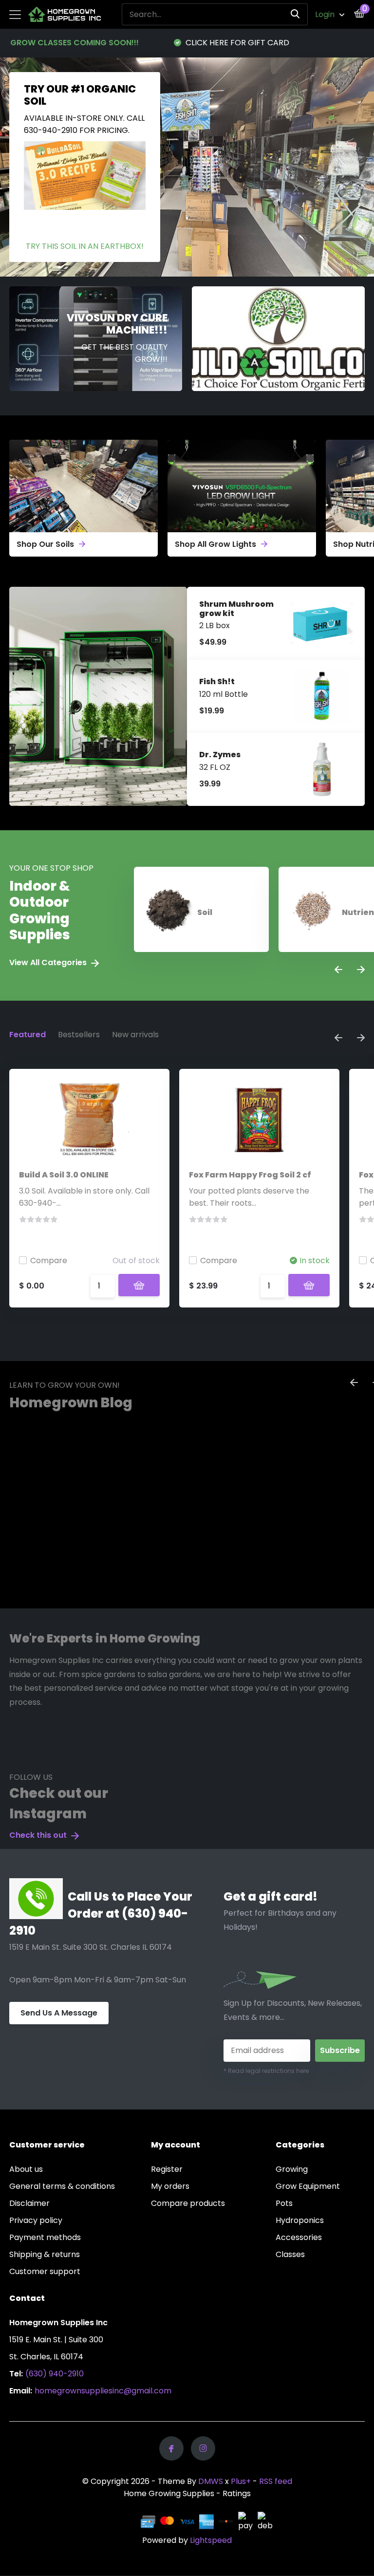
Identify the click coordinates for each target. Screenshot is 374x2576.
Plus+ (241, 2481)
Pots (284, 2203)
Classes (290, 2254)
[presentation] (338, 970)
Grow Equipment (308, 2186)
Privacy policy (36, 2220)
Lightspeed (211, 2540)
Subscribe (340, 2050)
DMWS (211, 2481)
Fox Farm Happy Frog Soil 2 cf (250, 1175)
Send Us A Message (59, 2013)
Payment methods (45, 2237)
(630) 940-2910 (55, 2374)
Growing (292, 2169)
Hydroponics (300, 2220)
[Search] (296, 14)
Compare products (188, 2203)
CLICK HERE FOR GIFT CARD (236, 43)
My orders (170, 2186)
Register (167, 2169)
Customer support (45, 2271)
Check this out (39, 1835)
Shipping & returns (45, 2254)
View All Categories (49, 962)
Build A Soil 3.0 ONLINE (64, 1175)
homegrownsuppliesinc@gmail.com (103, 2391)
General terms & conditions (62, 2186)
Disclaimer (29, 2203)
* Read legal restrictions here (266, 2071)
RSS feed (276, 2481)
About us (26, 2169)
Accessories (299, 2237)
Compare (49, 1260)
